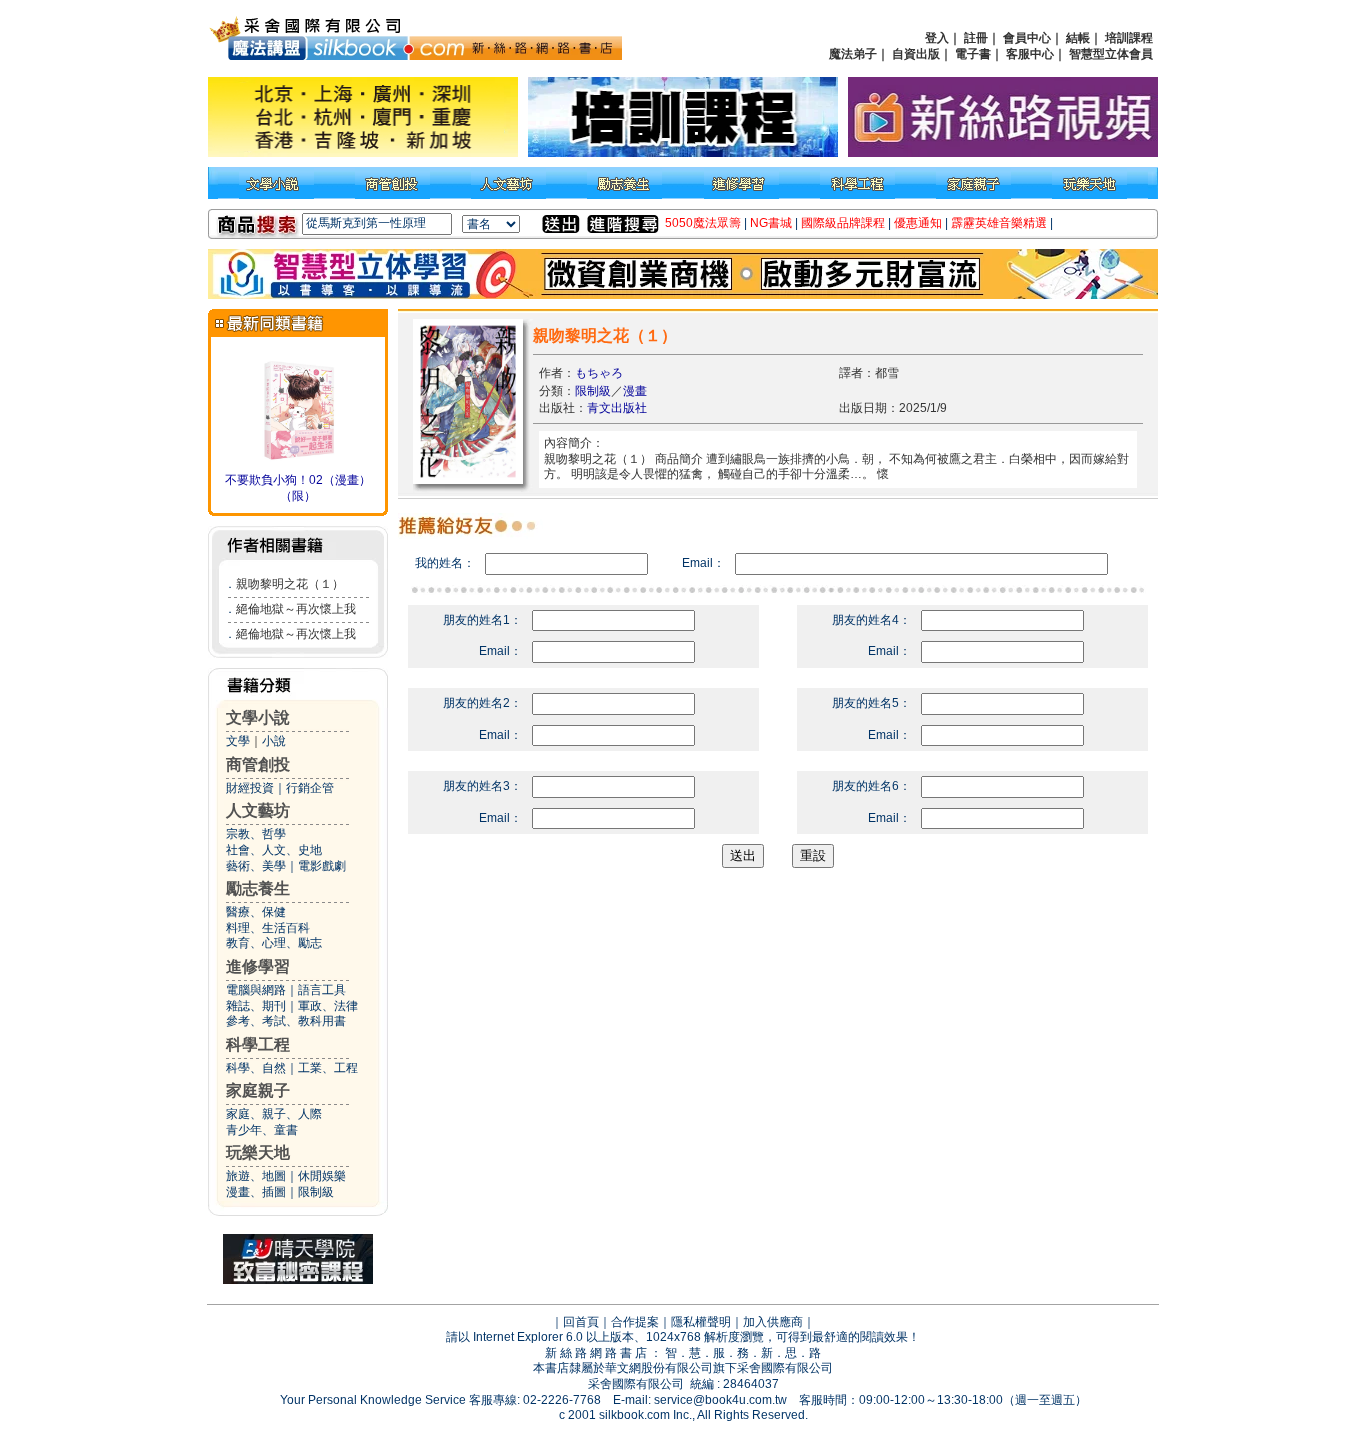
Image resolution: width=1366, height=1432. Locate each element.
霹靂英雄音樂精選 (999, 223)
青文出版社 (617, 408)
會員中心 (1027, 38)
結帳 (1078, 38)
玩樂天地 (258, 1152)
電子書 (973, 54)
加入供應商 (773, 1322)
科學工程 (258, 1044)
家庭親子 (258, 1090)
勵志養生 (258, 888)
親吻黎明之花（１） (290, 584)
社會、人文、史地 (274, 850)
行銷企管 (310, 788)
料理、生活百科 (268, 928)
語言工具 (322, 990)
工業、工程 (328, 1068)
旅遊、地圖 (256, 1176)
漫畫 (635, 391)
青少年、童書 (262, 1130)
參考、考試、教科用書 (286, 1021)
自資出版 (916, 54)
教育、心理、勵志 (274, 943)
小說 (274, 741)
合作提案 (635, 1322)
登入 (937, 38)
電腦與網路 (256, 990)
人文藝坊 (258, 810)
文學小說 (258, 717)
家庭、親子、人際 (274, 1114)
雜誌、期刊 (256, 1006)
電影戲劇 (322, 866)
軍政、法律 (328, 1006)
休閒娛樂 (322, 1176)
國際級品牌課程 (843, 223)
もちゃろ (599, 373)
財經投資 (250, 788)
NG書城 (771, 223)
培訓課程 (1129, 38)
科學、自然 (256, 1068)
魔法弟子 (853, 54)
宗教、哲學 (256, 834)
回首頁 (581, 1322)
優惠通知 (918, 223)
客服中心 (1030, 54)
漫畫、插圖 (256, 1192)
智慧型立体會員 (1111, 54)
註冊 (976, 38)
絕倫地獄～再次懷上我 (296, 609)
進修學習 (258, 966)
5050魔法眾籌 (703, 223)
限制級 (316, 1192)
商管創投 (258, 764)
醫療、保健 (256, 912)
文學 (238, 741)
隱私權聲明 (701, 1322)
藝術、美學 (256, 866)
